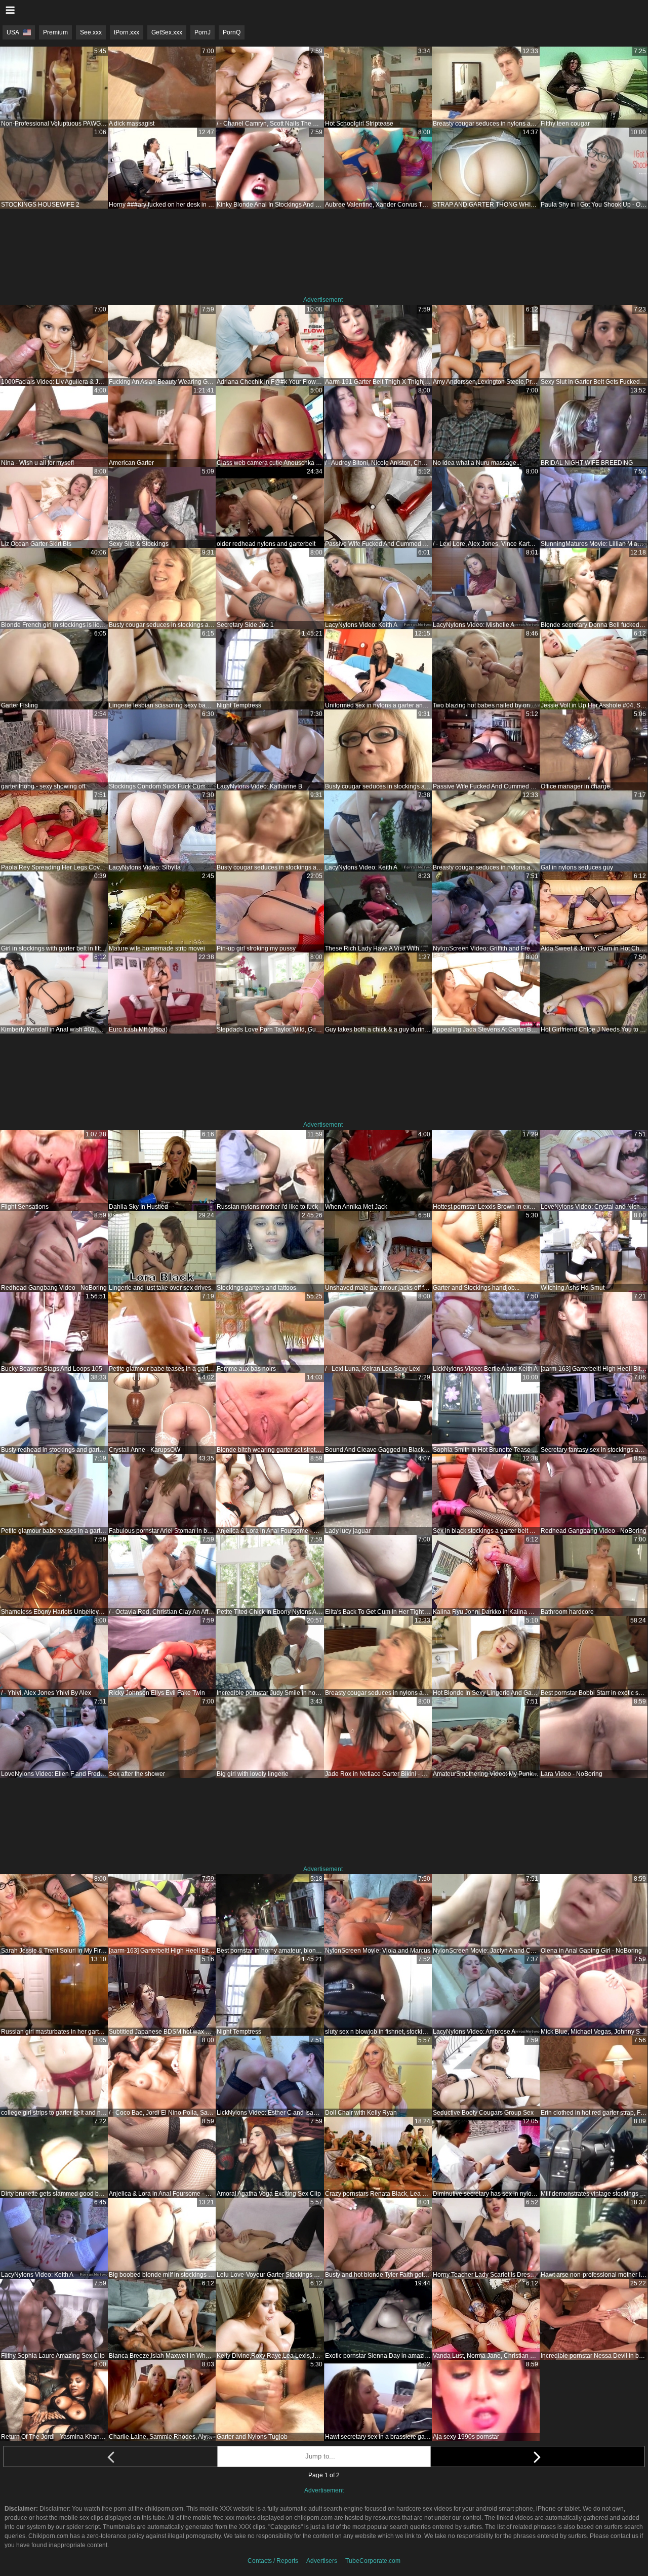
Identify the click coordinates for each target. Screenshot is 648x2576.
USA (13, 32)
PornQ (232, 32)
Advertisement (323, 300)
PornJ (202, 32)
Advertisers (322, 2561)
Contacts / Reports (273, 2561)
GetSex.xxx (167, 32)
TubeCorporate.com (373, 2561)
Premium (55, 32)
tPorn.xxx (127, 32)
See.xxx (91, 32)
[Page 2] (537, 2456)
